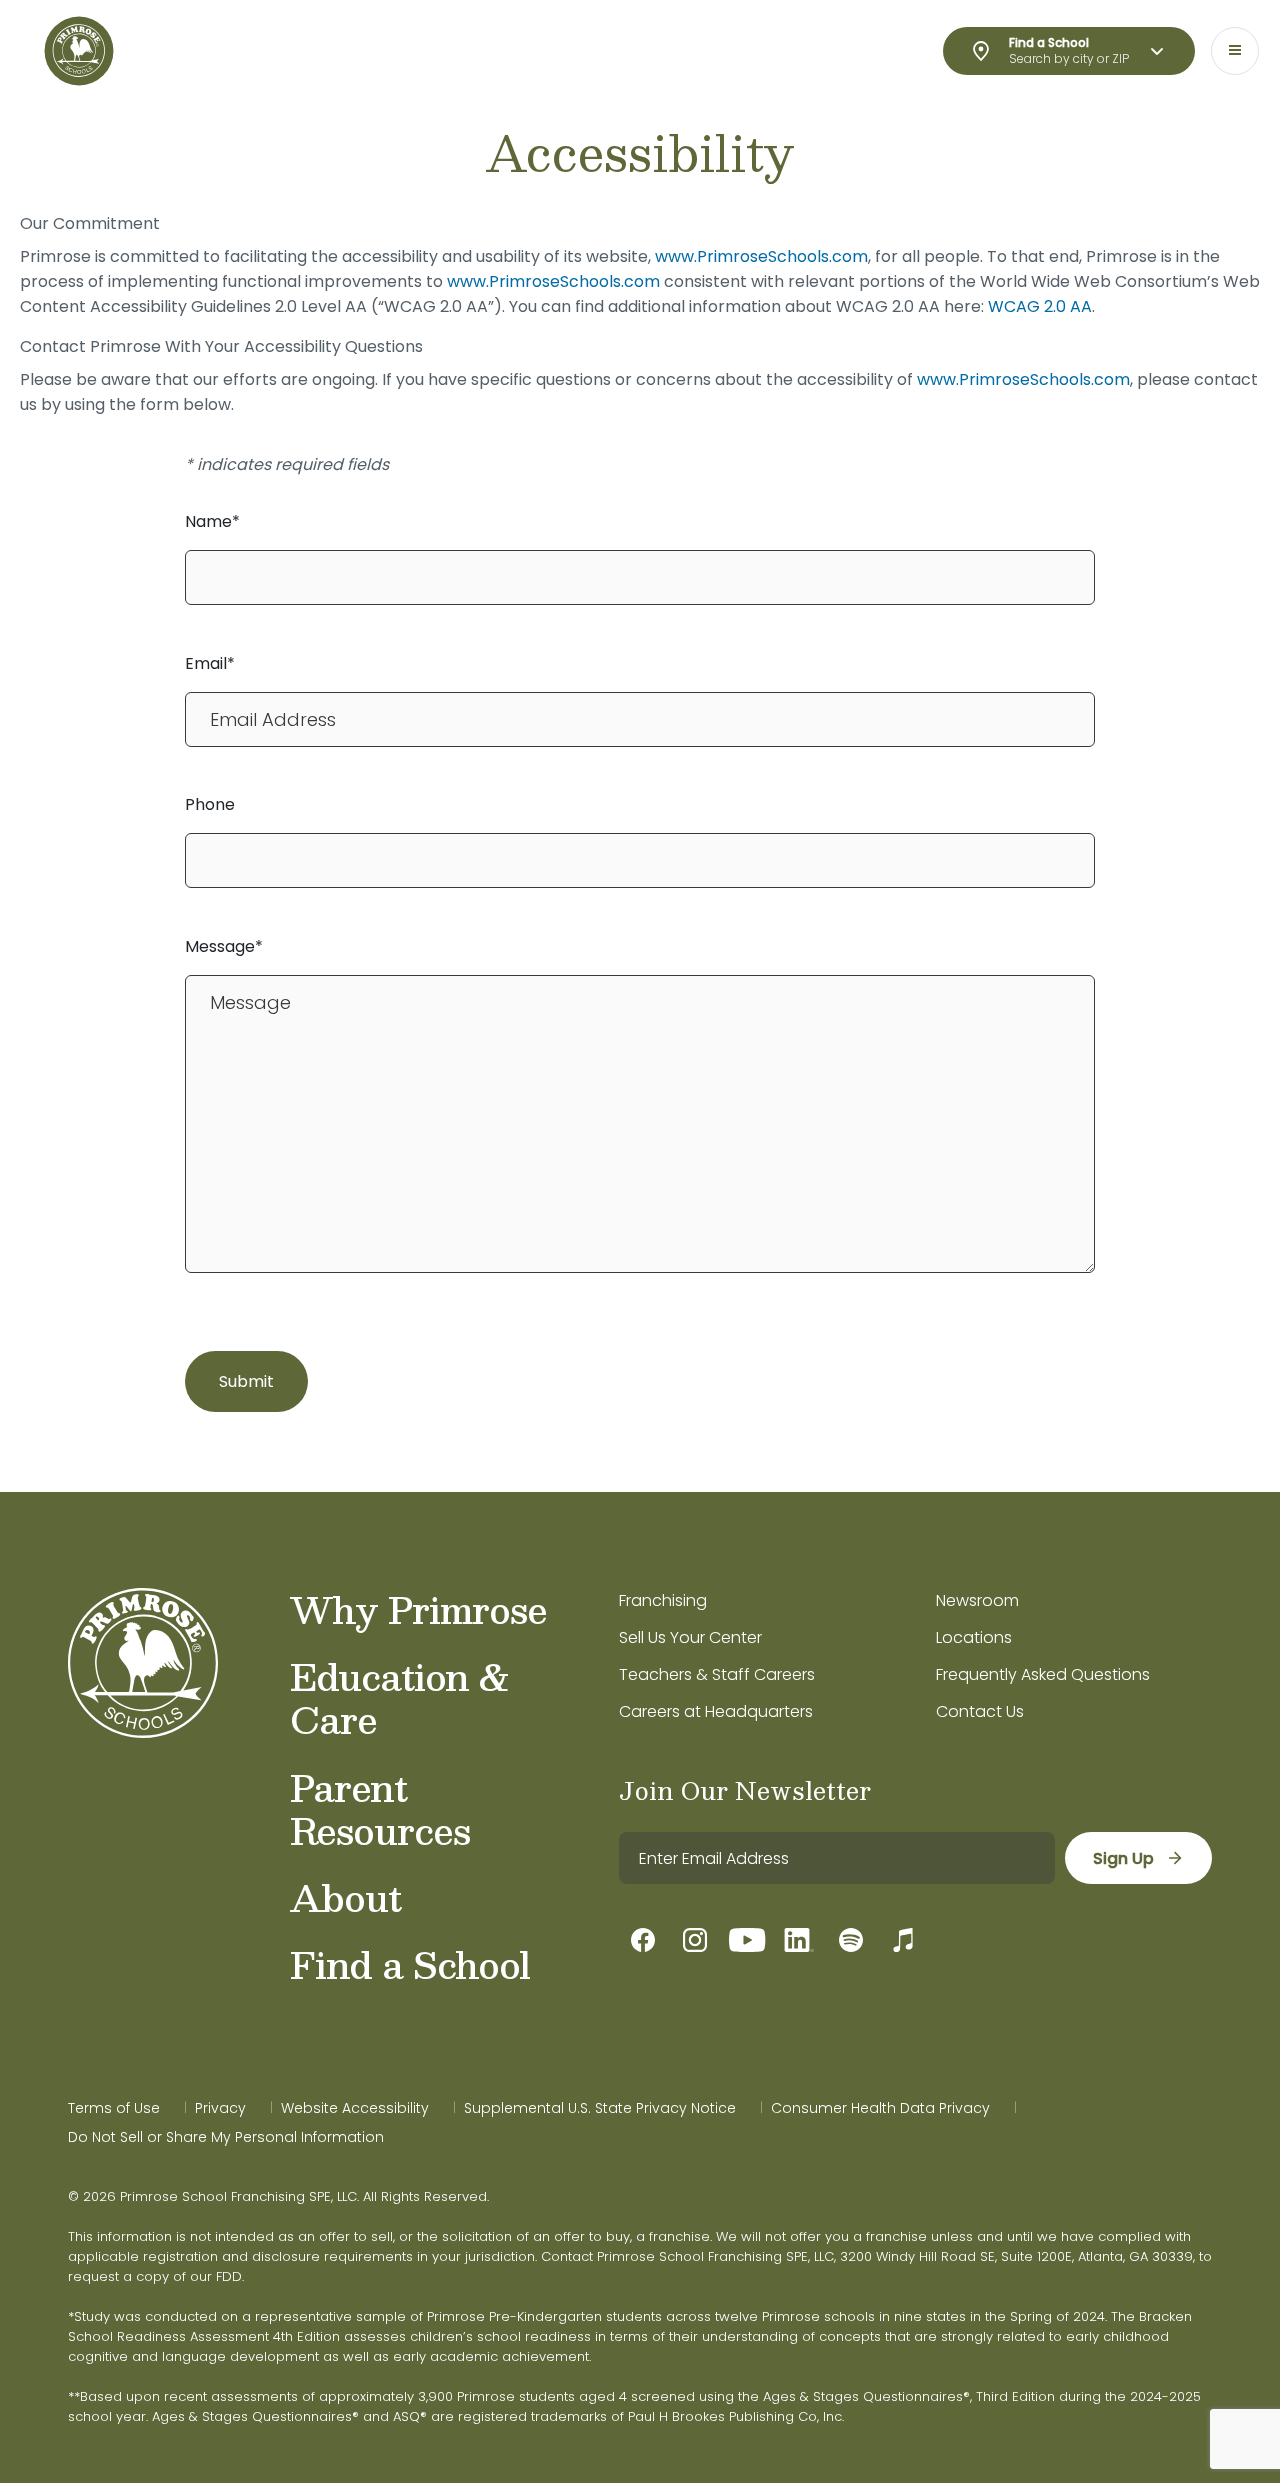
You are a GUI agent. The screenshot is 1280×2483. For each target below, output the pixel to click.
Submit (246, 1381)
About (345, 1897)
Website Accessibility (355, 2108)
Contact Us (980, 1711)
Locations (974, 1637)
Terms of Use (114, 2108)
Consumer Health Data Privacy (880, 2108)
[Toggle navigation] (1235, 51)
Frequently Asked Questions (1043, 1674)
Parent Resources (380, 1808)
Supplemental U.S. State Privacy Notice (600, 2108)
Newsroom (977, 1600)
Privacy (220, 2108)
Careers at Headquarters (716, 1711)
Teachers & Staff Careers (717, 1674)
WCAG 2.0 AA (1040, 306)
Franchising (663, 1600)
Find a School (410, 1964)
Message (220, 946)
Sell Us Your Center (690, 1637)
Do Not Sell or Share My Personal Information (226, 2137)
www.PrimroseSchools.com (761, 256)
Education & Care (400, 1697)
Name (208, 521)
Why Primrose (418, 1609)
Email (206, 663)
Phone (210, 804)
